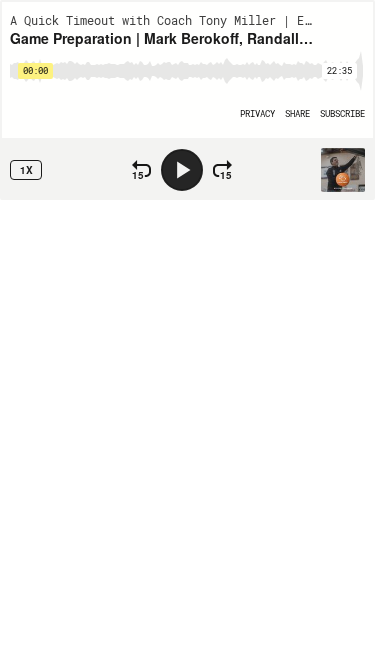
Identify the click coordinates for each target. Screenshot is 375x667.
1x (26, 170)
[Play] (182, 170)
